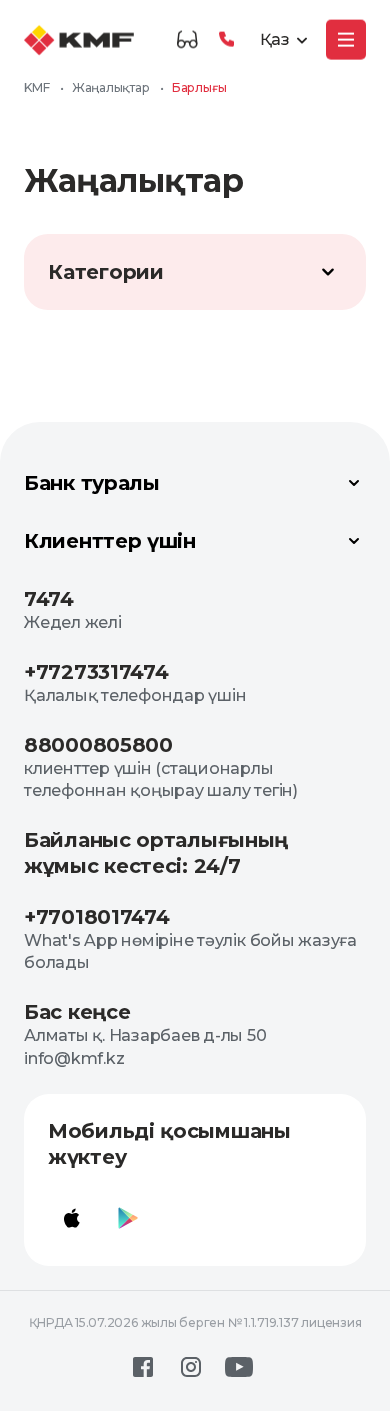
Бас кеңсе (77, 1012)
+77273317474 (96, 672)
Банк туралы (92, 483)
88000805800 (98, 745)
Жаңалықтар (111, 87)
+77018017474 (96, 917)
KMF (36, 87)
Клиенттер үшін (110, 541)
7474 (49, 599)
